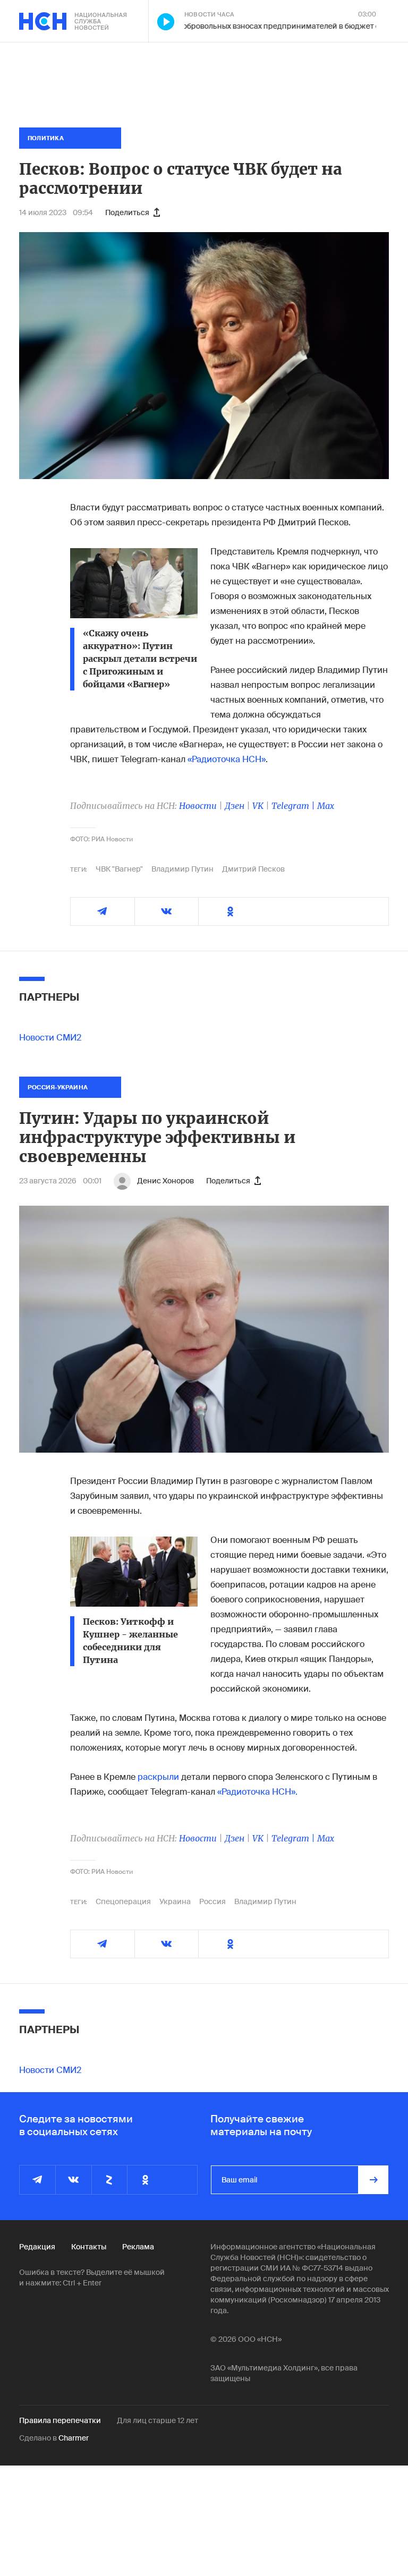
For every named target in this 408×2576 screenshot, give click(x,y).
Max (326, 806)
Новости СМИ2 (50, 1038)
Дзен (235, 806)
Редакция (37, 2247)
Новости (198, 806)
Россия (212, 1901)
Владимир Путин (182, 869)
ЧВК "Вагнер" (119, 869)
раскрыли (158, 1777)
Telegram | (294, 806)
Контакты (89, 2247)
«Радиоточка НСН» (226, 759)
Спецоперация (123, 1901)
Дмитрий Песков (253, 869)
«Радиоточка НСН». (257, 1792)
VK (258, 806)
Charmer (74, 2438)
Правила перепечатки (60, 2420)
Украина (175, 1901)
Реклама (138, 2247)
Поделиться (127, 212)
